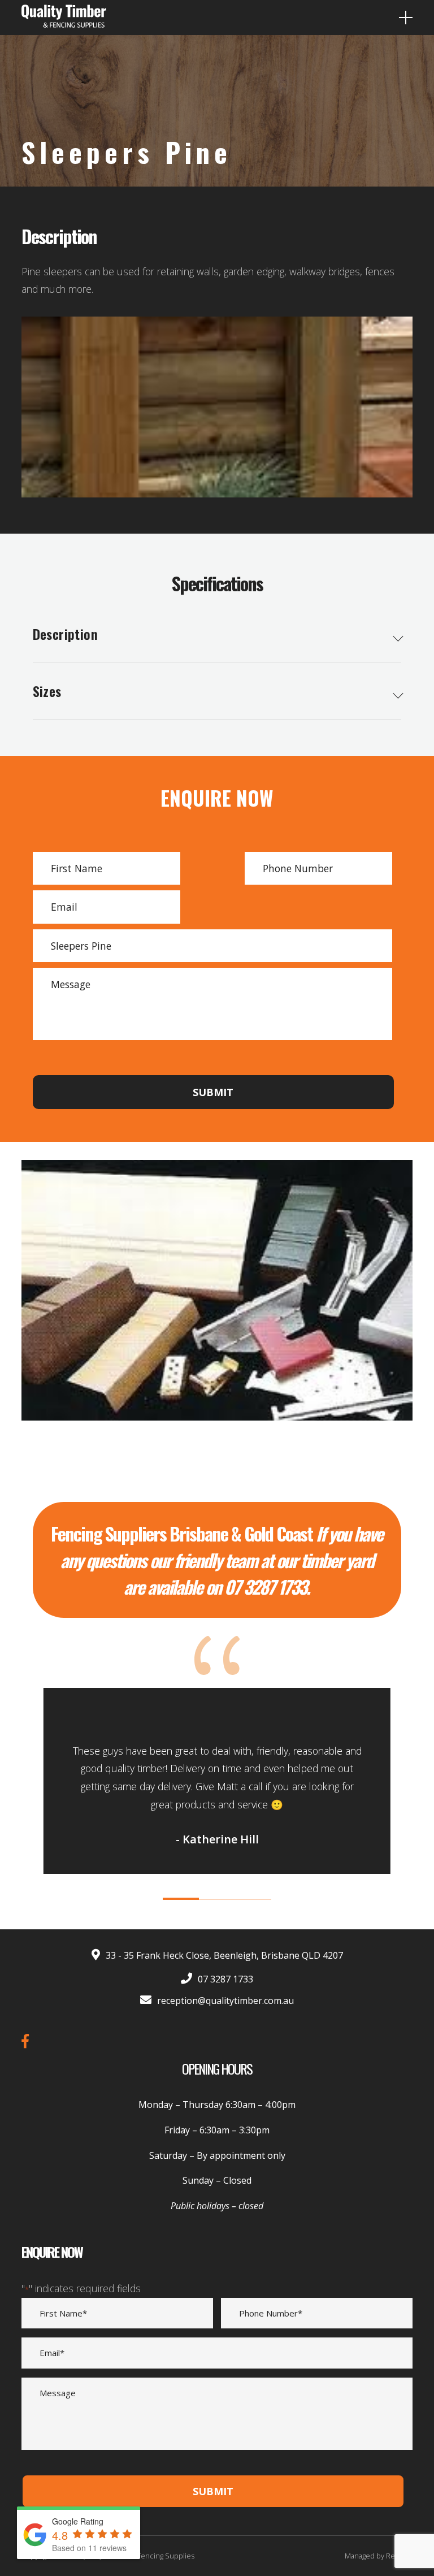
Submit (213, 1092)
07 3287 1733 (225, 1979)
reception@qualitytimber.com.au (225, 2001)
